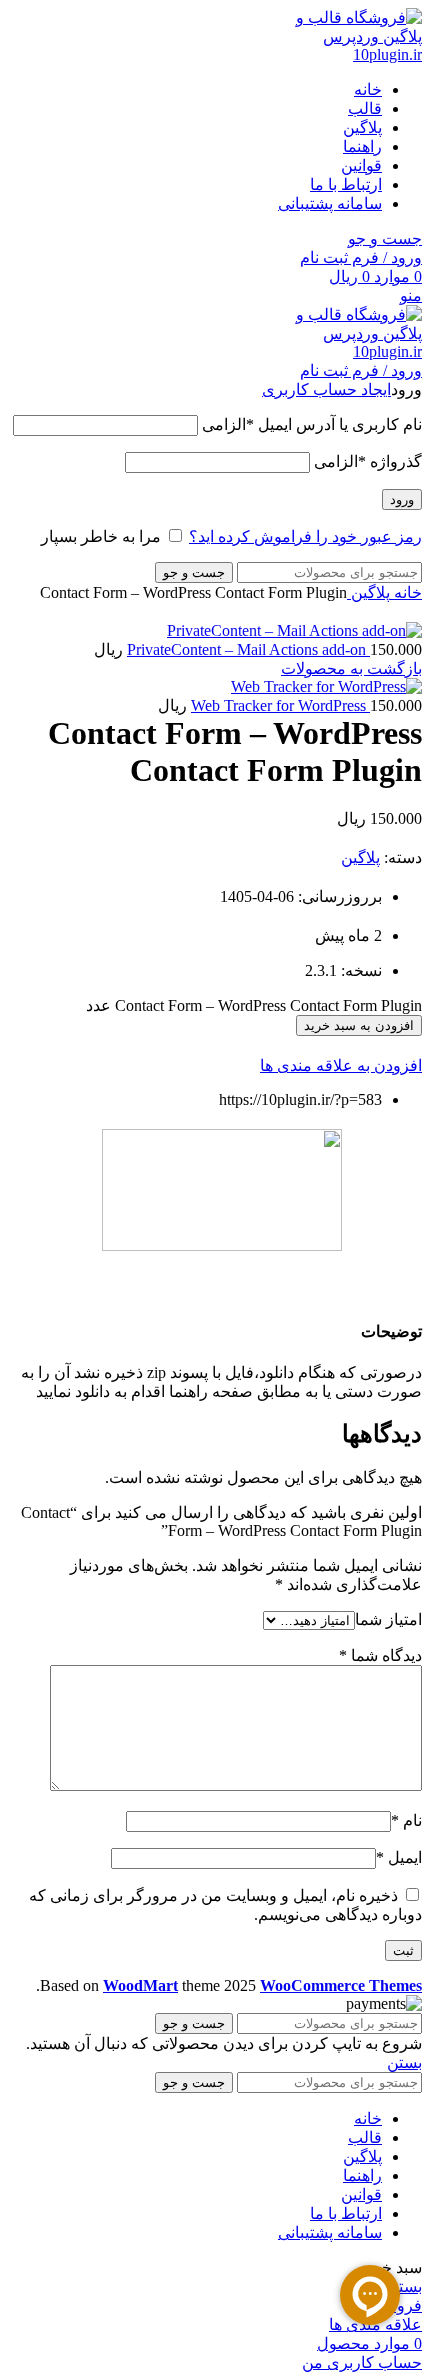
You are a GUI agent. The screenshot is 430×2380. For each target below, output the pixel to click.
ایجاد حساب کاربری (326, 389)
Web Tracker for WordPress (280, 705)
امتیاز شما (388, 1619)
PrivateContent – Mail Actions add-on (248, 649)
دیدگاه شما (380, 1655)
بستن (404, 2062)
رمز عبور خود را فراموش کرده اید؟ (305, 536)
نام (406, 1820)
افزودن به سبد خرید (359, 1025)
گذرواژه (368, 461)
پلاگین (368, 592)
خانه (406, 592)
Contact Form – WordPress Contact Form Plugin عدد (254, 1005)
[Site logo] (347, 54)
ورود (402, 499)
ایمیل (399, 1857)
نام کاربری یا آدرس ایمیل (312, 424)
